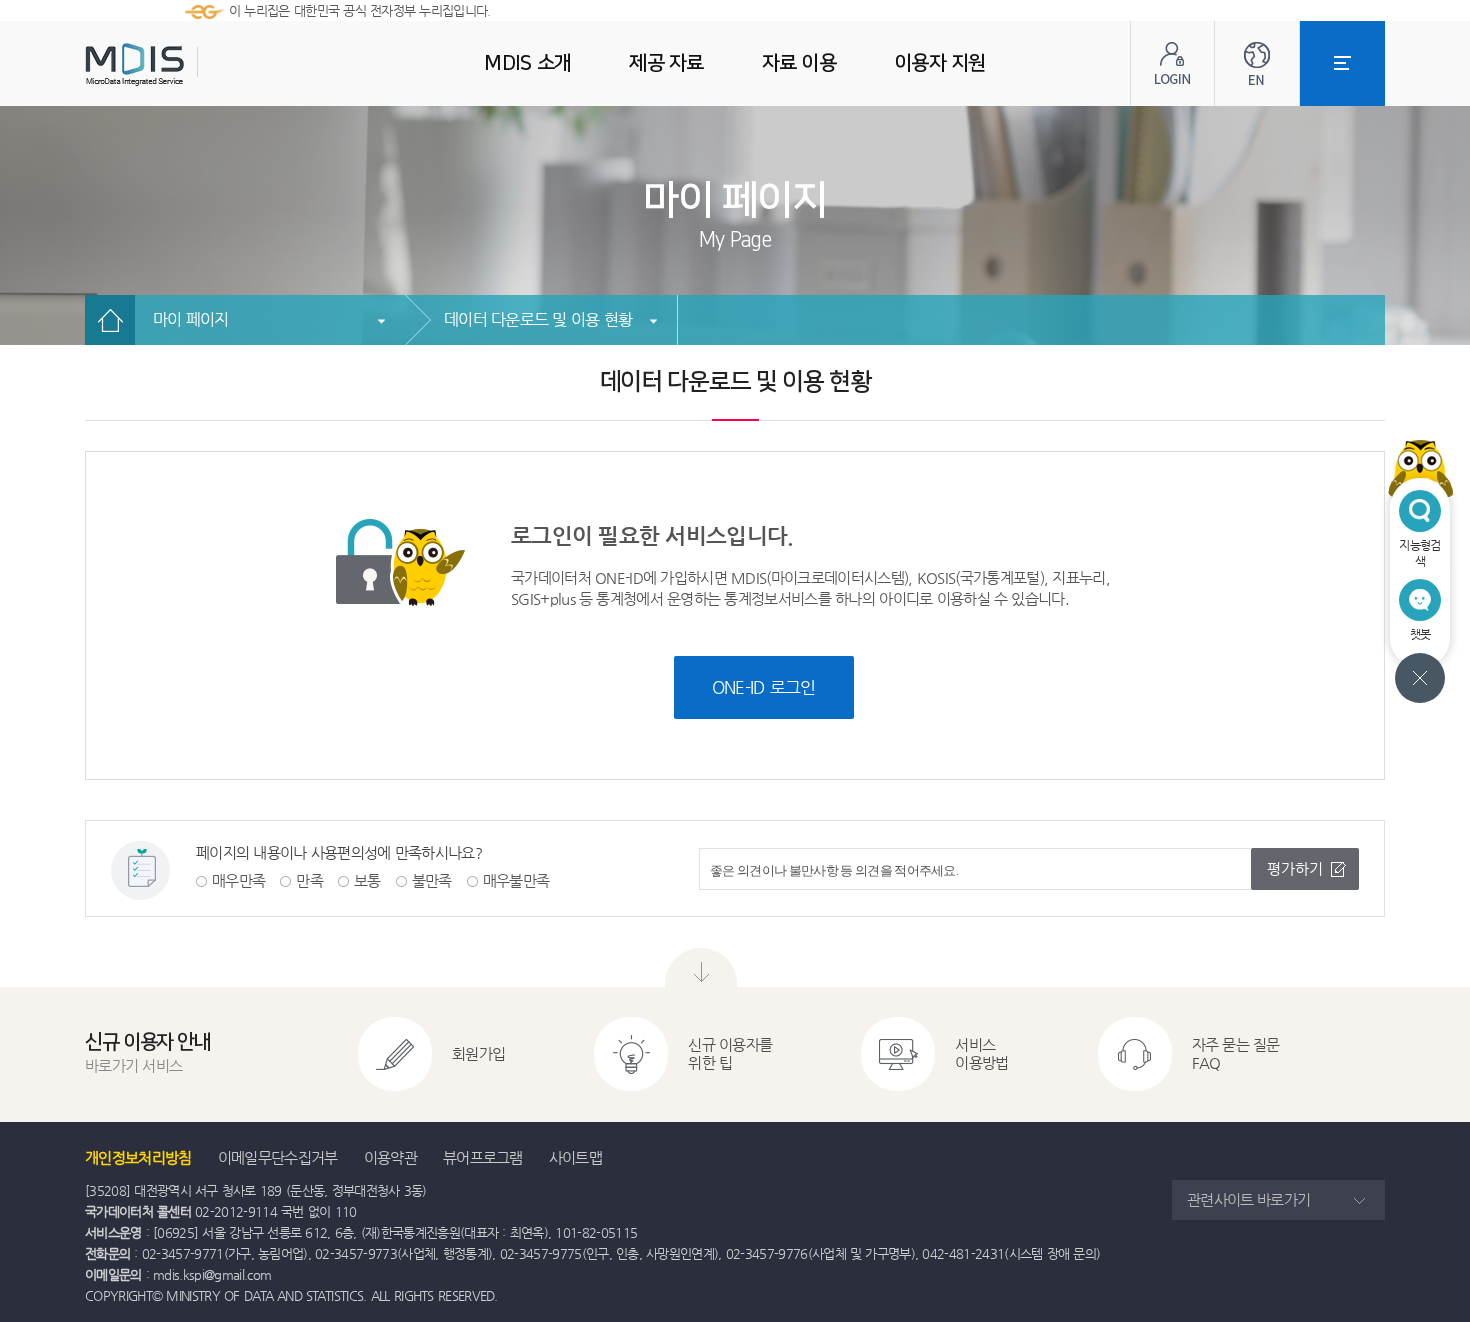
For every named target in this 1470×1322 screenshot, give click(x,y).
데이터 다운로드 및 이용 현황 (538, 319)
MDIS (185, 64)
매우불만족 (516, 880)
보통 (367, 880)
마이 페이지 (191, 319)
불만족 (432, 880)
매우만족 (238, 880)
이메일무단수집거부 (278, 1157)
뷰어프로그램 (483, 1157)
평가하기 (1295, 868)
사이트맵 (575, 1157)
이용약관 (390, 1157)
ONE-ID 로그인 (764, 687)
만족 (309, 880)
